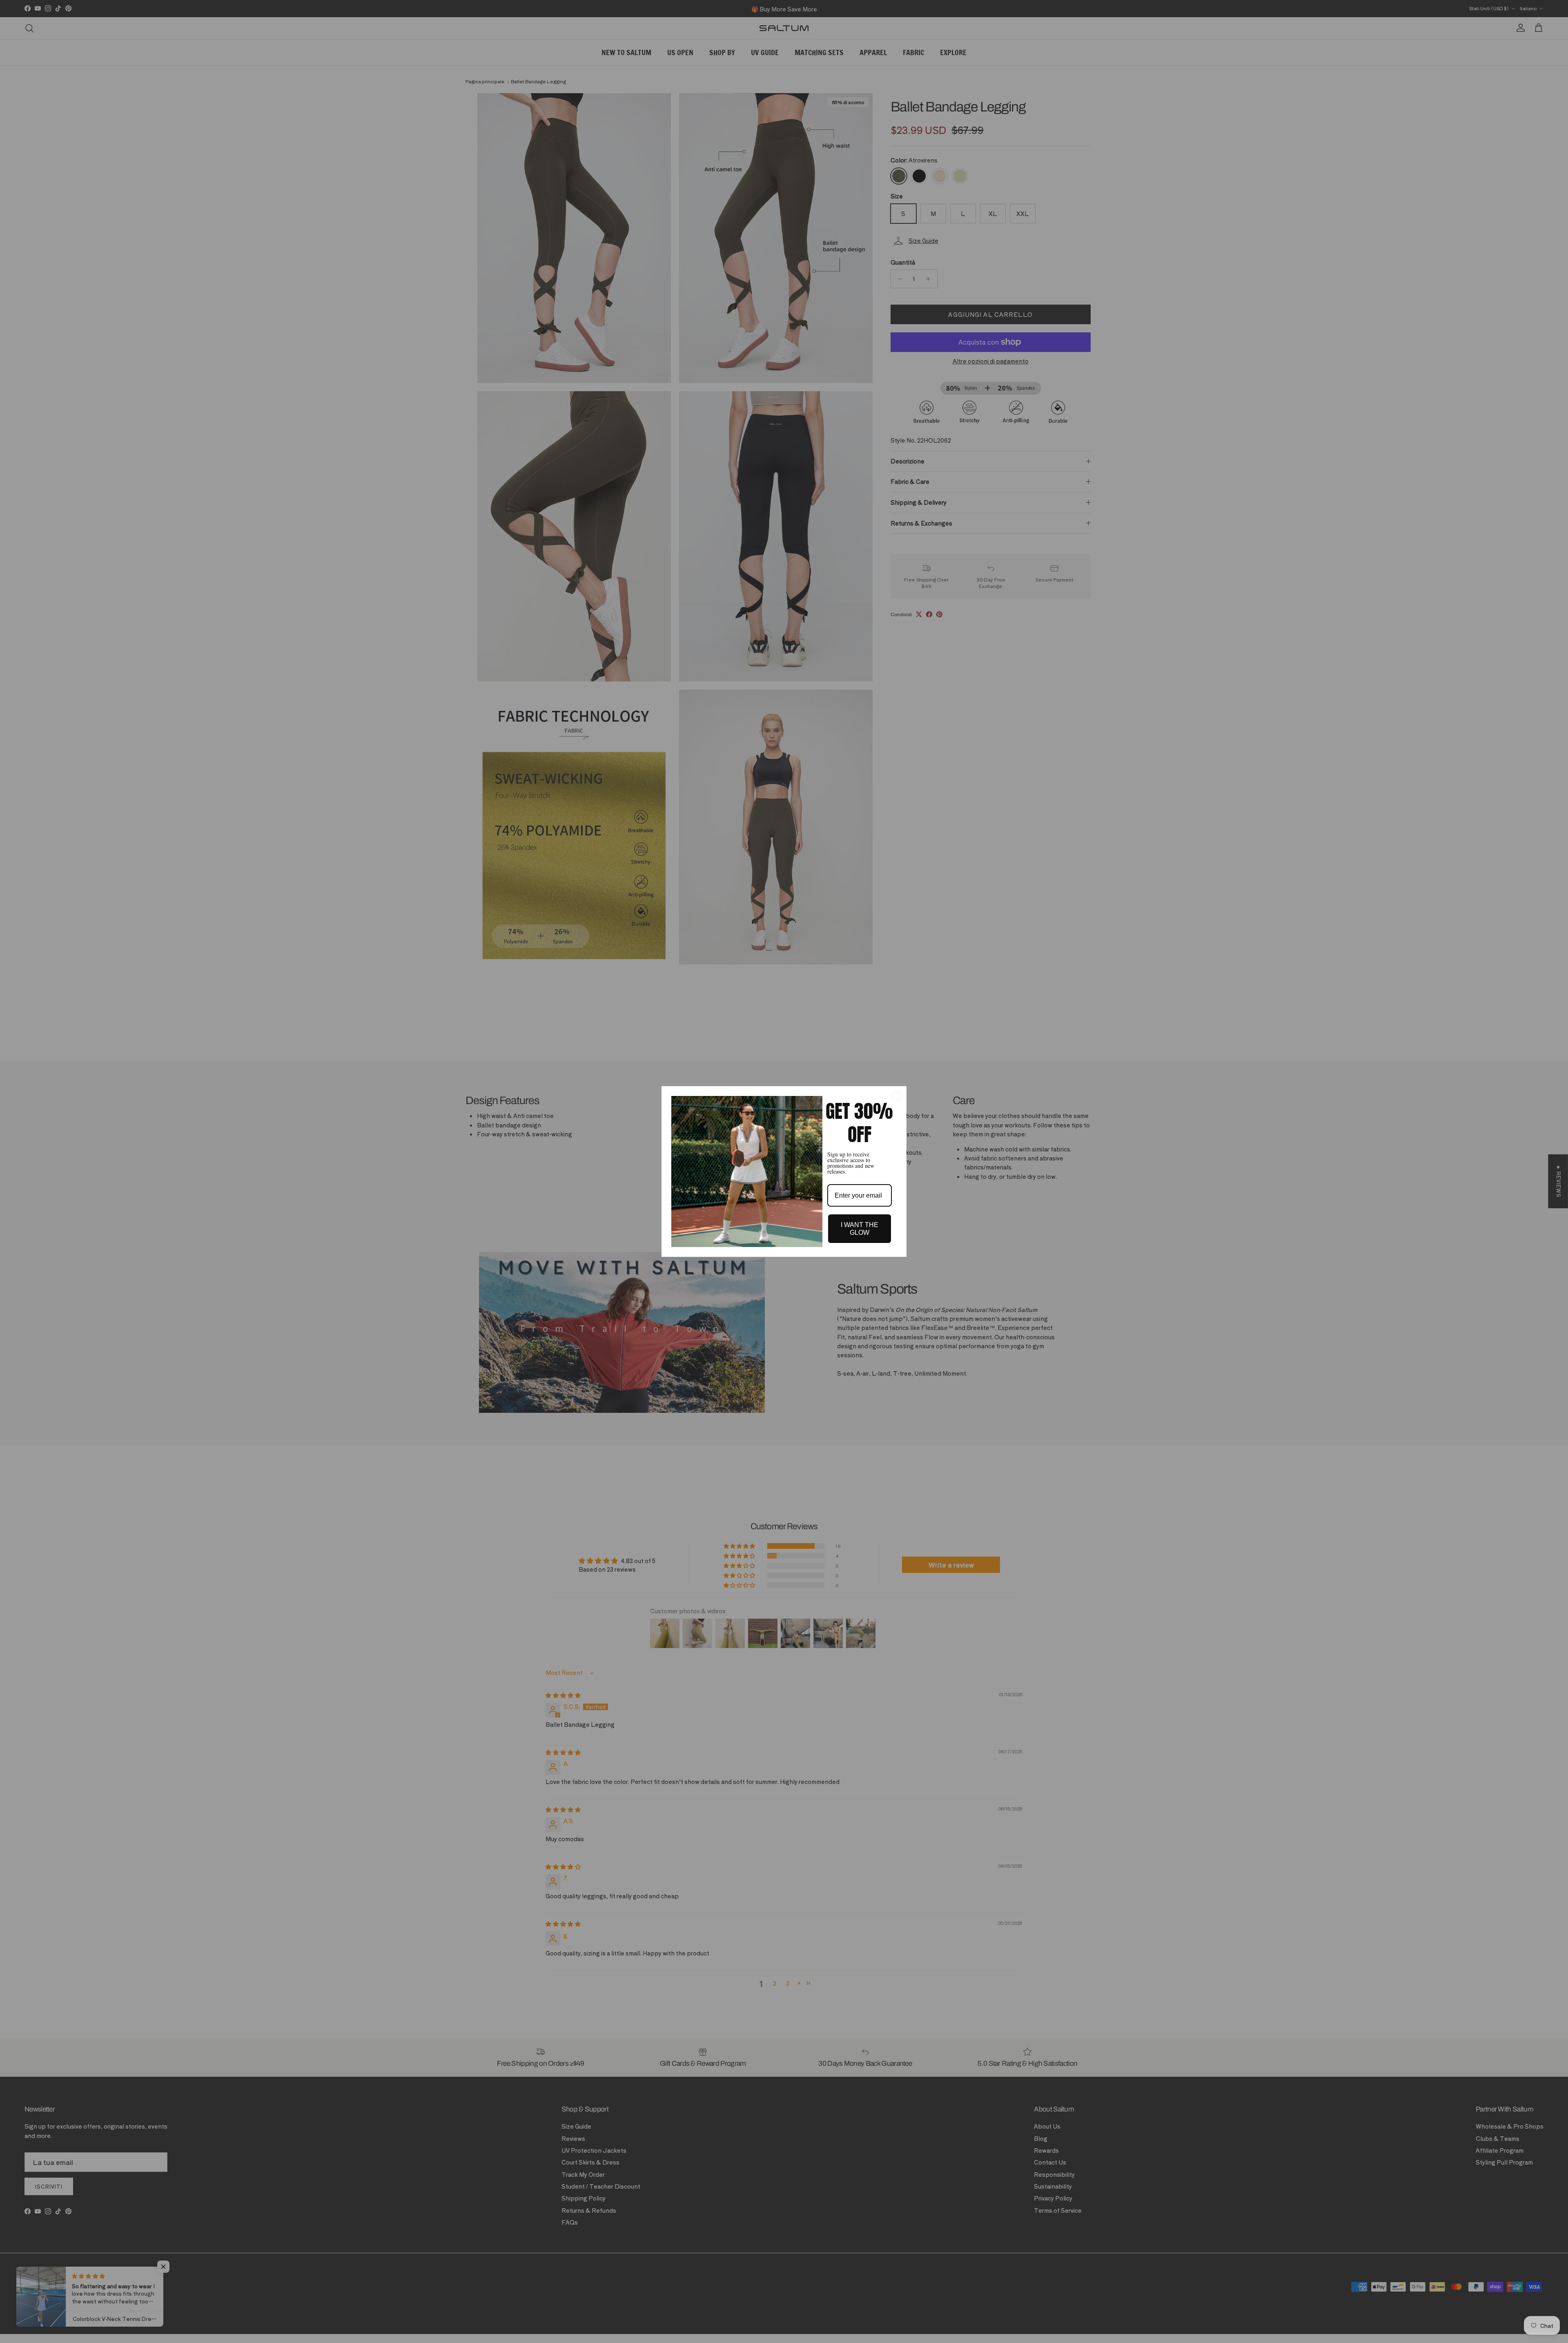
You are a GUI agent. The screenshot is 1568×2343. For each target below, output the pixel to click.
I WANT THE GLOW (860, 1229)
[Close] (897, 1096)
